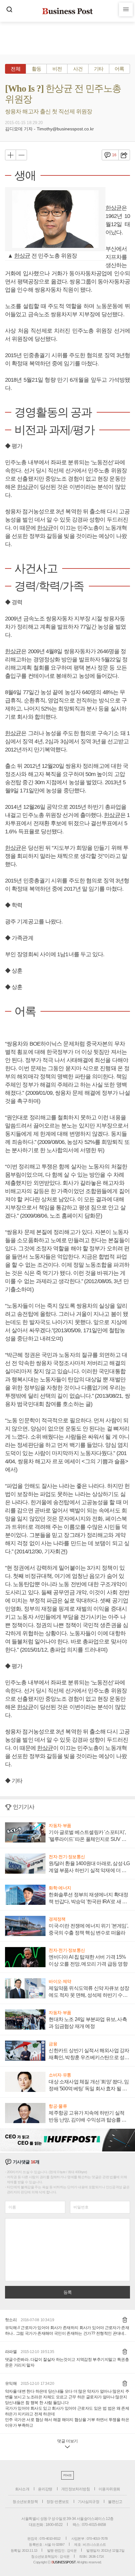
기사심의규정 (89, 2502)
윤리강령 (45, 2489)
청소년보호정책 (25, 2502)
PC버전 (67, 2475)
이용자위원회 (109, 2489)
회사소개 (22, 2489)
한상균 (22, 256)
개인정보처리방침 (76, 2489)
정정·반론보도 (58, 2502)
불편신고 (115, 2502)
